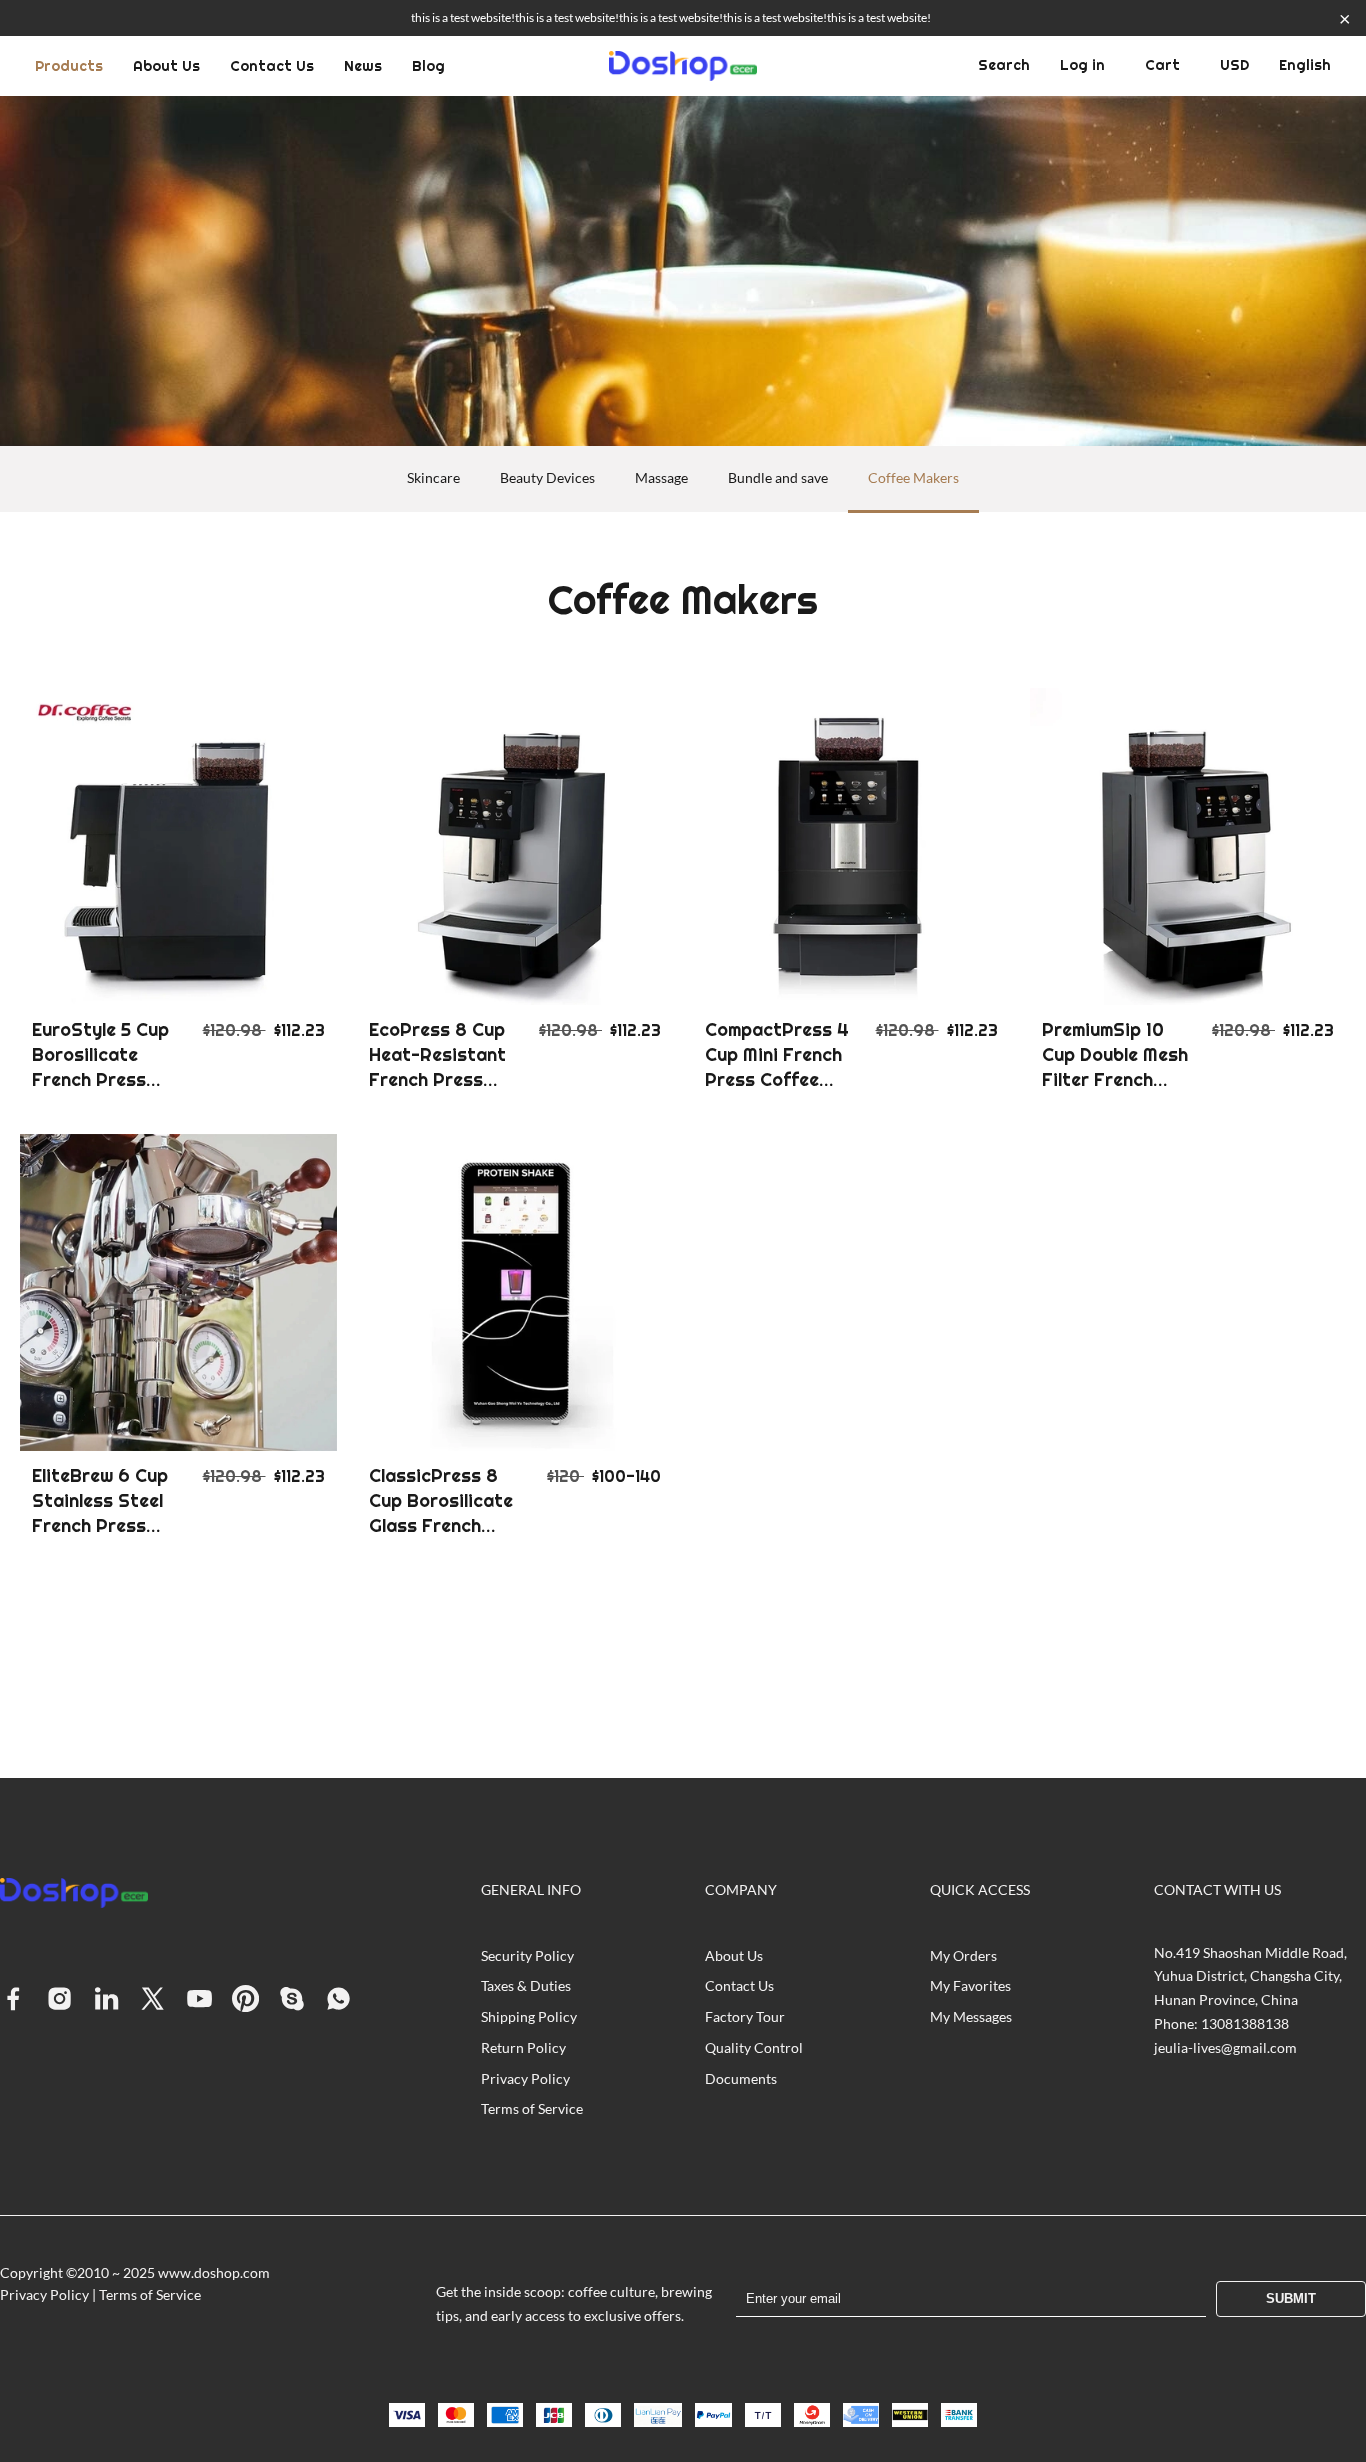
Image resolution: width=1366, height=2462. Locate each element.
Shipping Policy (529, 2016)
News (363, 66)
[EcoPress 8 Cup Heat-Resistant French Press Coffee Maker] (515, 846)
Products (69, 66)
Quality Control (754, 2047)
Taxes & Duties (526, 1985)
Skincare (433, 477)
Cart (1162, 65)
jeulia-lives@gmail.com (1225, 2047)
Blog (428, 66)
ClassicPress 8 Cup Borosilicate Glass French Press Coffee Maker (441, 1526)
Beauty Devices (547, 477)
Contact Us (272, 66)
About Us (166, 66)
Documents (741, 2078)
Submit (1291, 2298)
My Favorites (970, 1985)
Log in (1082, 65)
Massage (661, 477)
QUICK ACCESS (980, 1889)
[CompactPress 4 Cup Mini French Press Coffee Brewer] (851, 846)
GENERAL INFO (531, 1889)
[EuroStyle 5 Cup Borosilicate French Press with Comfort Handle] (178, 846)
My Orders (963, 1955)
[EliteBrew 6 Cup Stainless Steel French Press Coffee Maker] (178, 1292)
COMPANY (741, 1889)
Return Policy (523, 2047)
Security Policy (527, 1955)
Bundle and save (778, 477)
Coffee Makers (913, 477)
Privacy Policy (525, 2078)
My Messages (971, 2016)
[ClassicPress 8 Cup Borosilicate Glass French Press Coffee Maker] (515, 1292)
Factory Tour (745, 2016)
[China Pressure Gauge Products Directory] (683, 66)
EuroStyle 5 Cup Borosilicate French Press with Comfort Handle (100, 1080)
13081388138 (1245, 2023)
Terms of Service (532, 2108)
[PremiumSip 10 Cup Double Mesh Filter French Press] (1188, 846)
